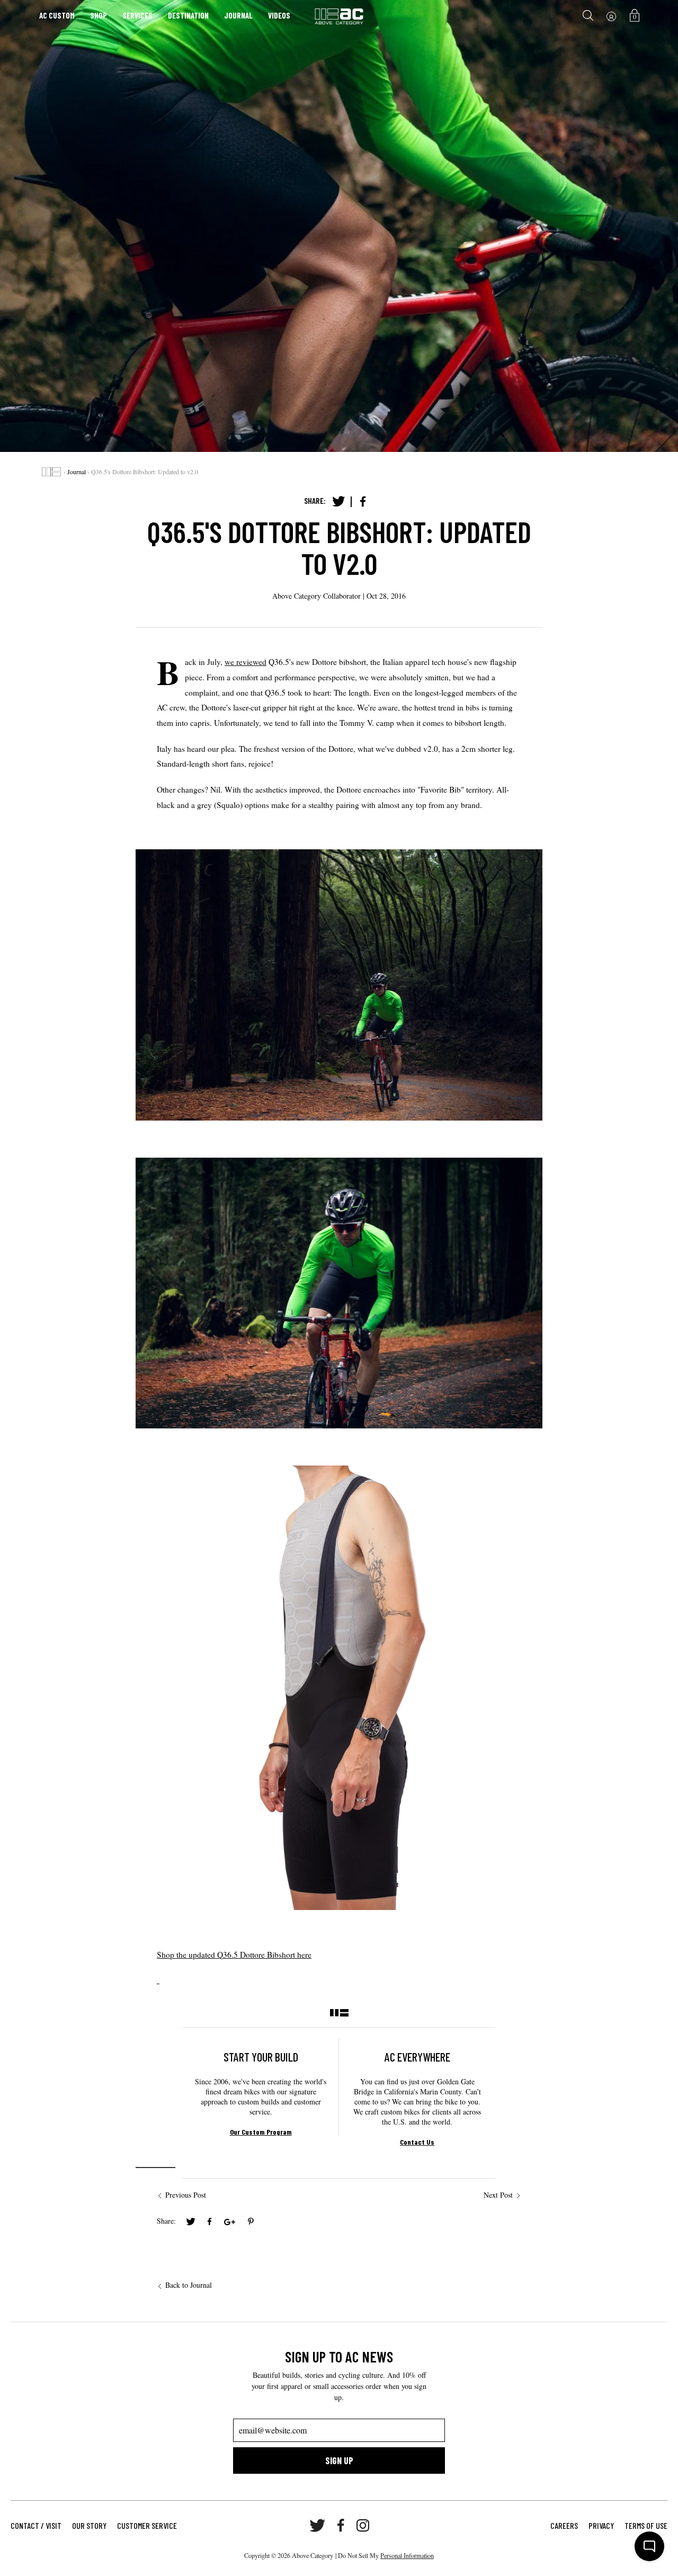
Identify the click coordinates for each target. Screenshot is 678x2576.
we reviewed (246, 662)
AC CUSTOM (57, 15)
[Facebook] (363, 502)
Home (51, 472)
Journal (77, 472)
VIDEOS (279, 15)
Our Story (89, 2525)
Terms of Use (646, 2525)
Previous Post (186, 2195)
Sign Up (339, 2460)
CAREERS (564, 2525)
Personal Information (407, 2555)
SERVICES (137, 15)
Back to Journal (189, 2285)
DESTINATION (188, 15)
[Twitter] (338, 502)
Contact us (417, 2142)
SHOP (99, 15)
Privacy (601, 2525)
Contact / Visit (36, 2525)
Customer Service (147, 2525)
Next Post (498, 2195)
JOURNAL (238, 15)
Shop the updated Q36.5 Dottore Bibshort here (234, 1955)
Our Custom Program (261, 2132)
